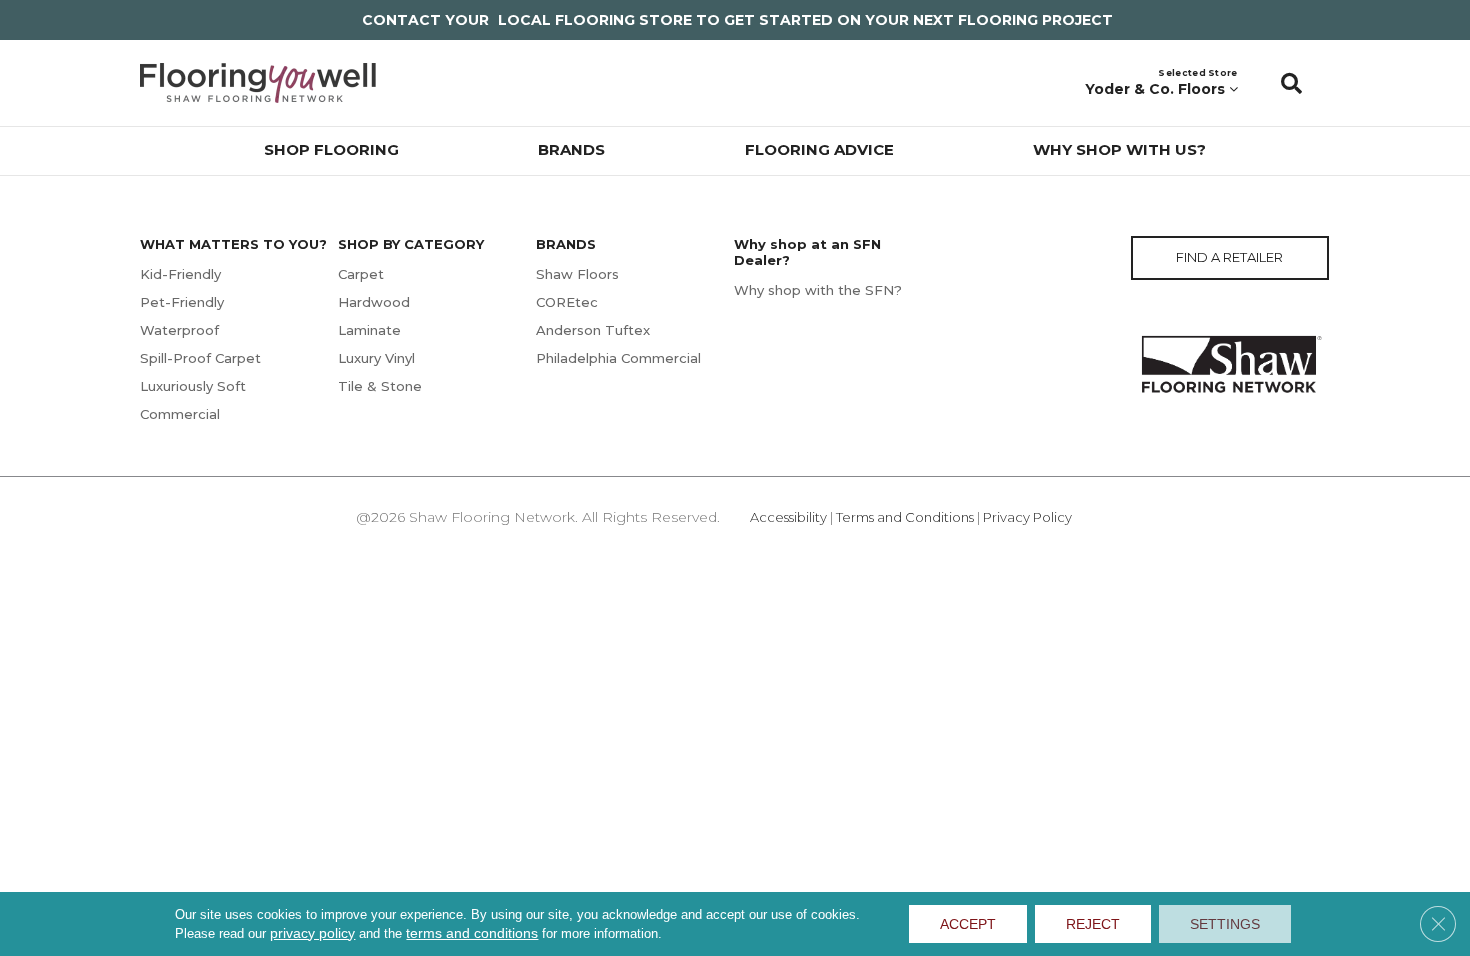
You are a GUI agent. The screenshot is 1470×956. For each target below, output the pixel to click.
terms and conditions (472, 933)
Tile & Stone (380, 386)
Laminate (369, 330)
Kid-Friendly (180, 274)
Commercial (180, 414)
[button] (1291, 83)
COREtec (567, 302)
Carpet (361, 274)
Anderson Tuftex (593, 330)
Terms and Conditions (905, 517)
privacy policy (312, 933)
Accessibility (788, 517)
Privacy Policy (1027, 517)
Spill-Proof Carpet (200, 358)
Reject (1093, 924)
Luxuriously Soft (193, 386)
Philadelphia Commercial (618, 358)
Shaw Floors (577, 274)
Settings (1225, 924)
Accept (968, 924)
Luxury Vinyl (376, 358)
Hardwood (374, 302)
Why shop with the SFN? (818, 290)
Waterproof (179, 330)
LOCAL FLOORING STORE (595, 20)
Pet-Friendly (182, 302)
